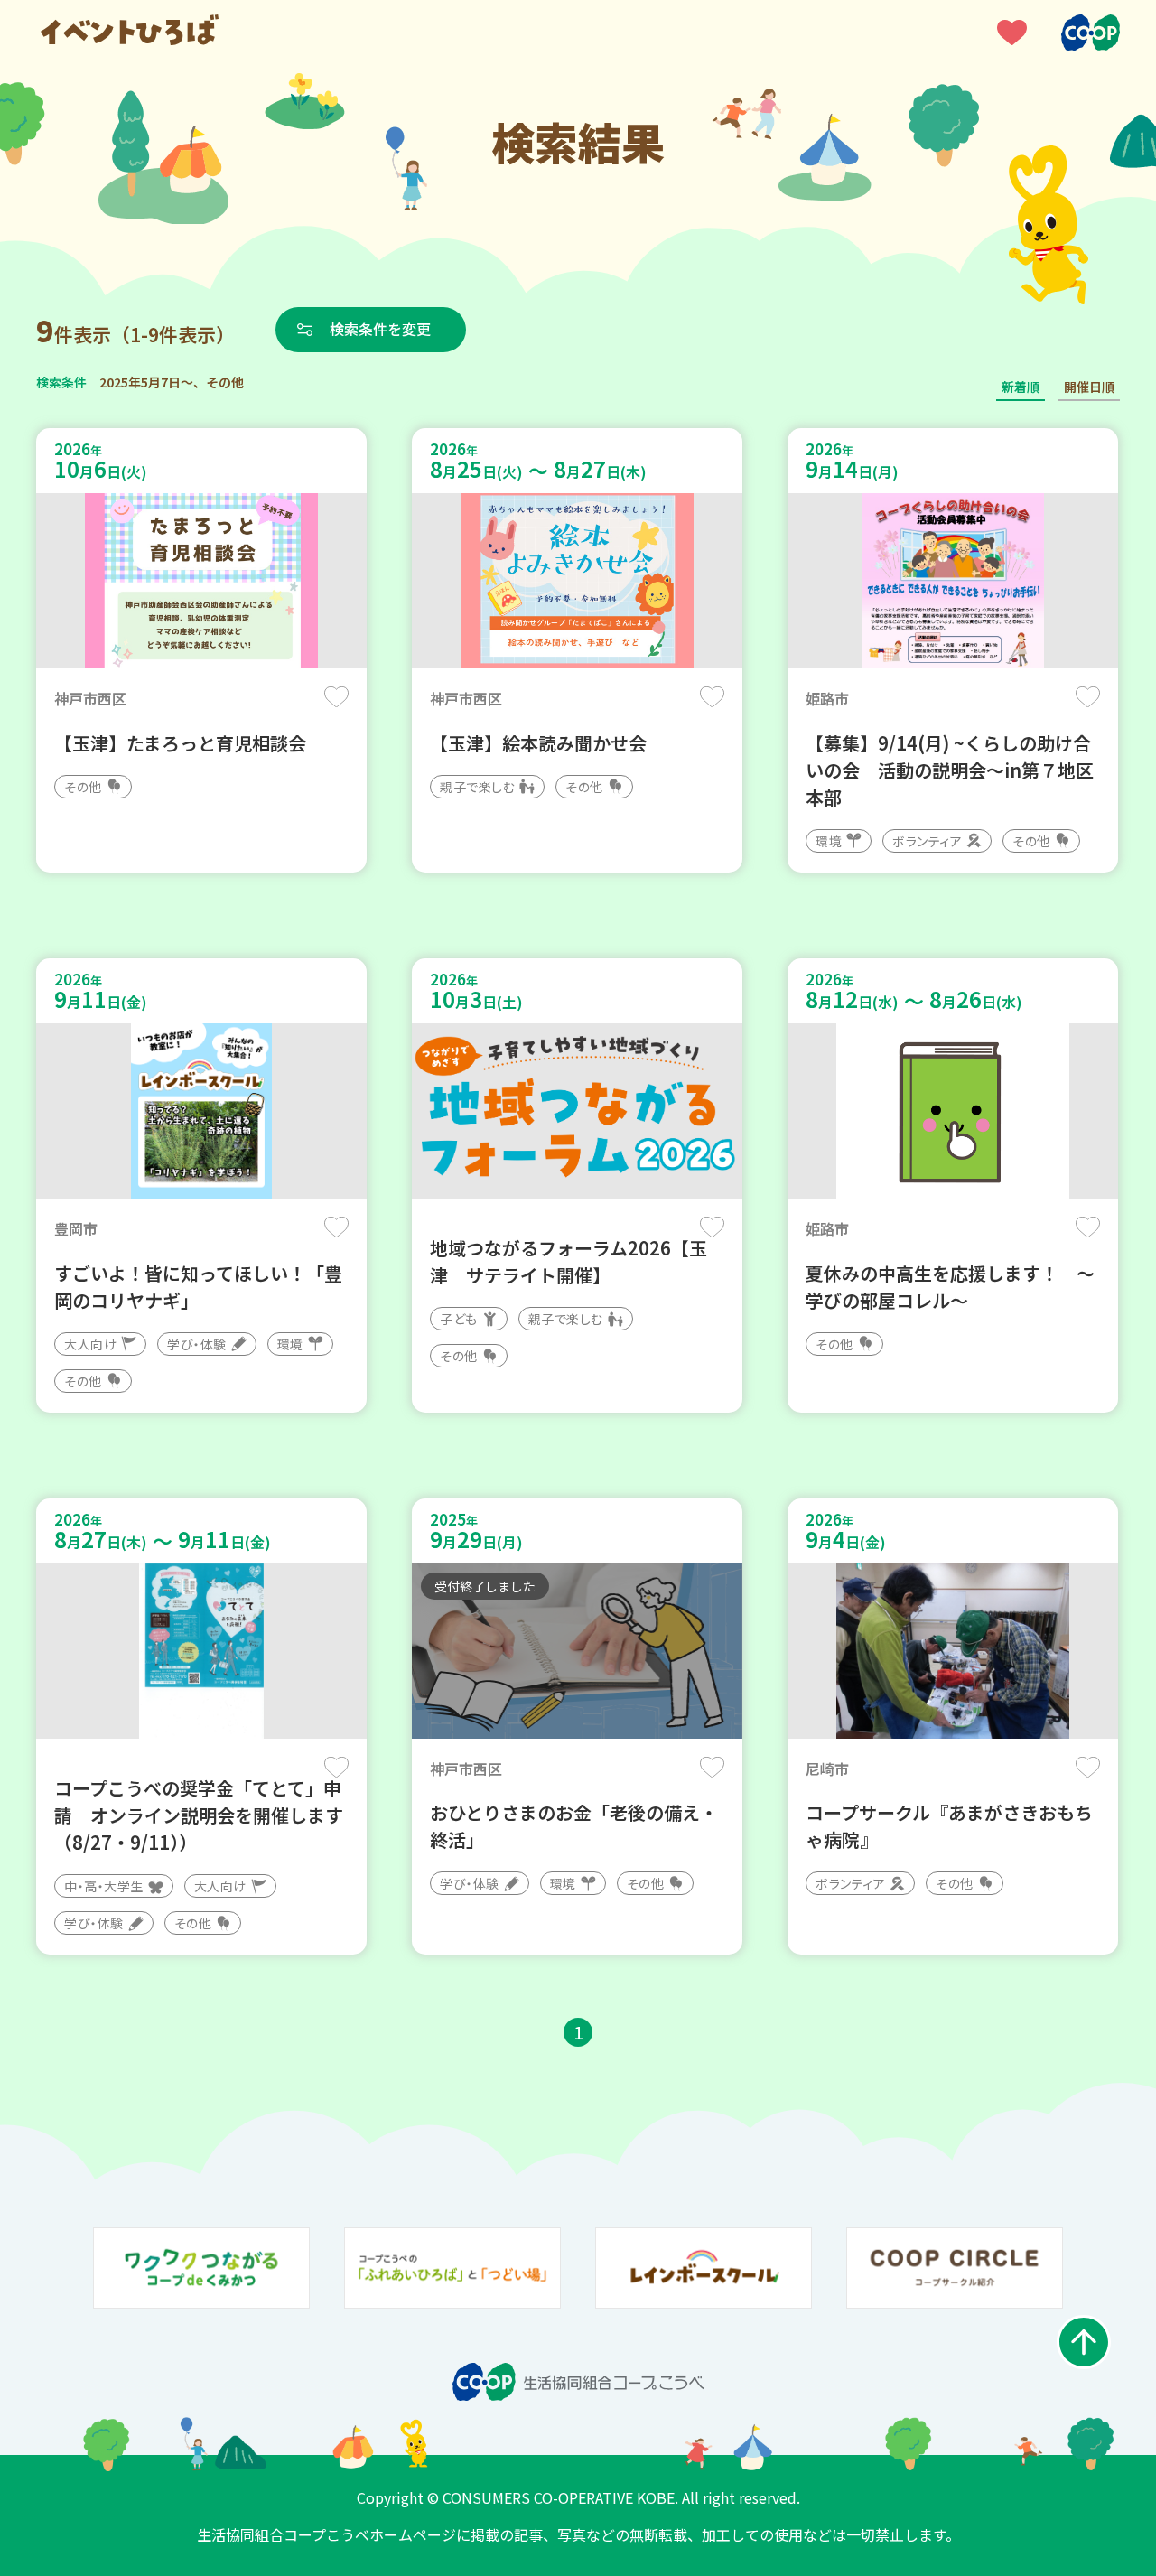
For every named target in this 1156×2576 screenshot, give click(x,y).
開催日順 (1089, 387)
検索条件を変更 (380, 329)
